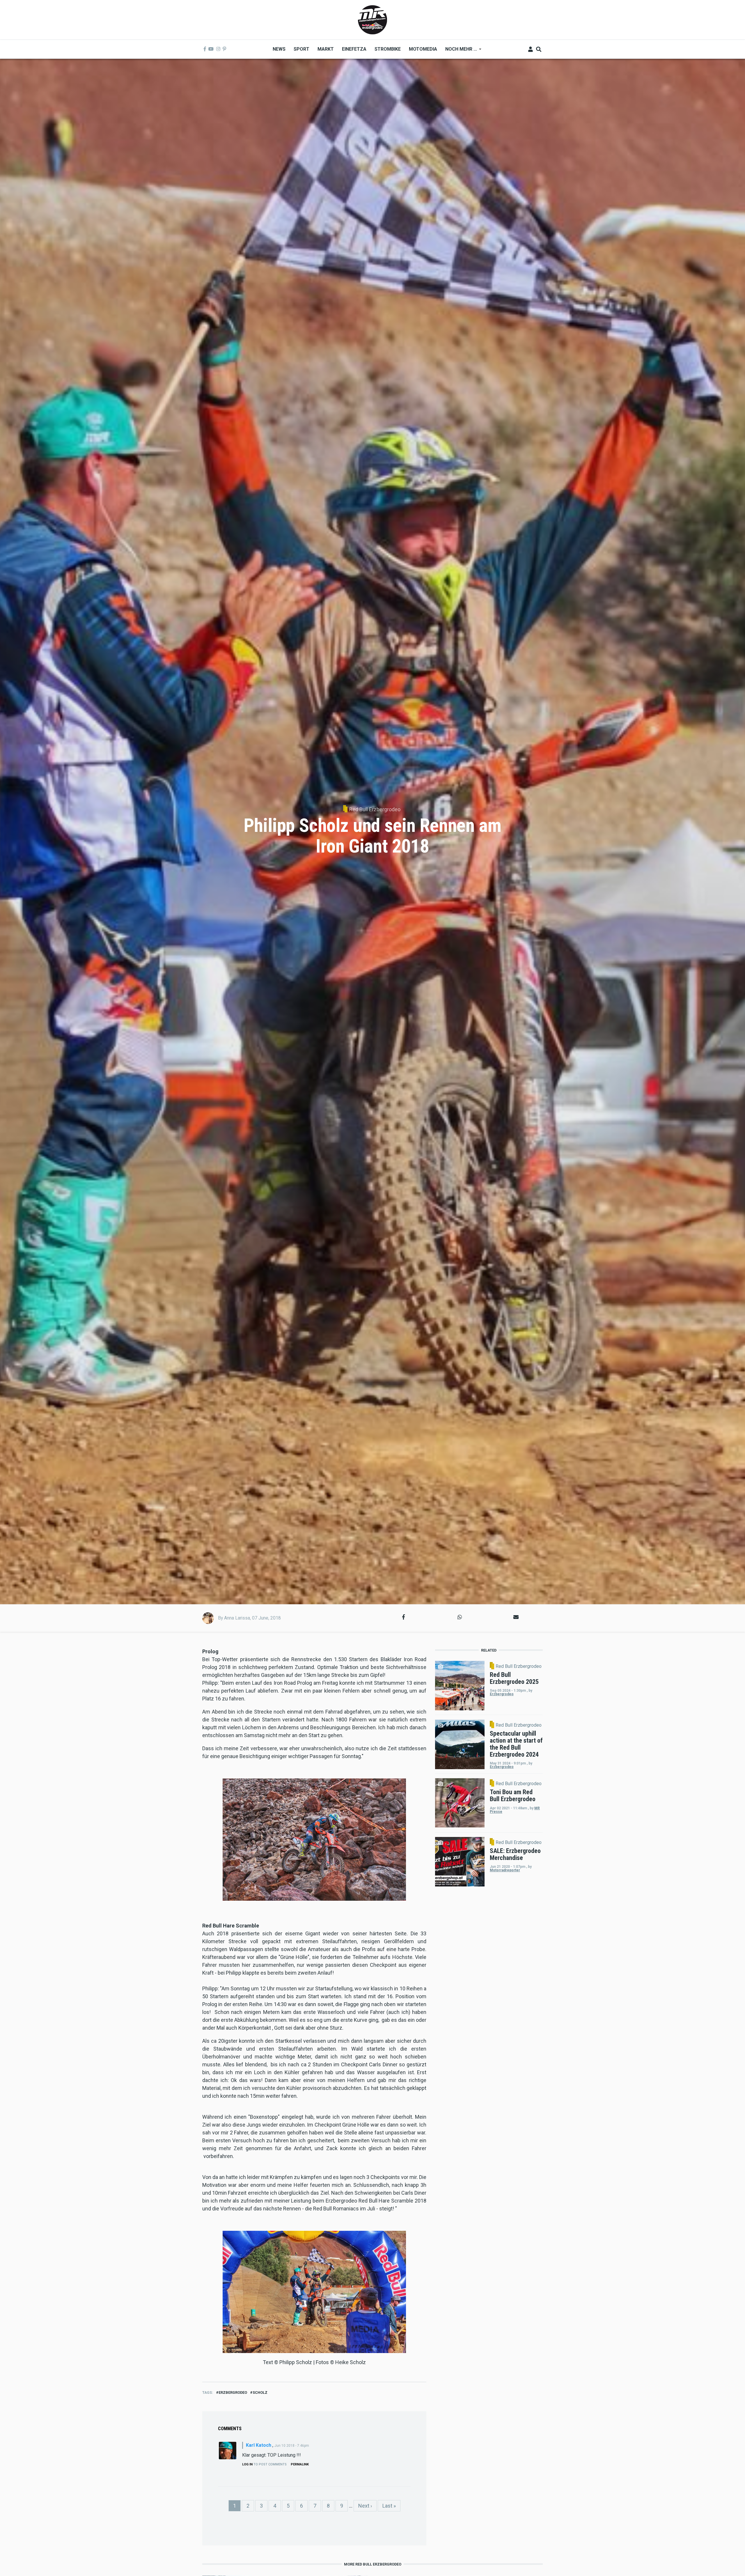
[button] (403, 1617)
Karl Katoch (259, 2445)
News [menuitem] (279, 49)
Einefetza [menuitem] (354, 49)
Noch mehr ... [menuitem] (459, 51)
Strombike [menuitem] (388, 49)
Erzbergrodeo (233, 2392)
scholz (260, 2392)
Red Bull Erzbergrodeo (375, 809)
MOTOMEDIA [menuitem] (423, 49)
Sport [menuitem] (301, 49)
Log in (247, 2464)
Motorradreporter (505, 1870)
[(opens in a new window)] (205, 49)
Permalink (300, 2464)
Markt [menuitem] (326, 49)
